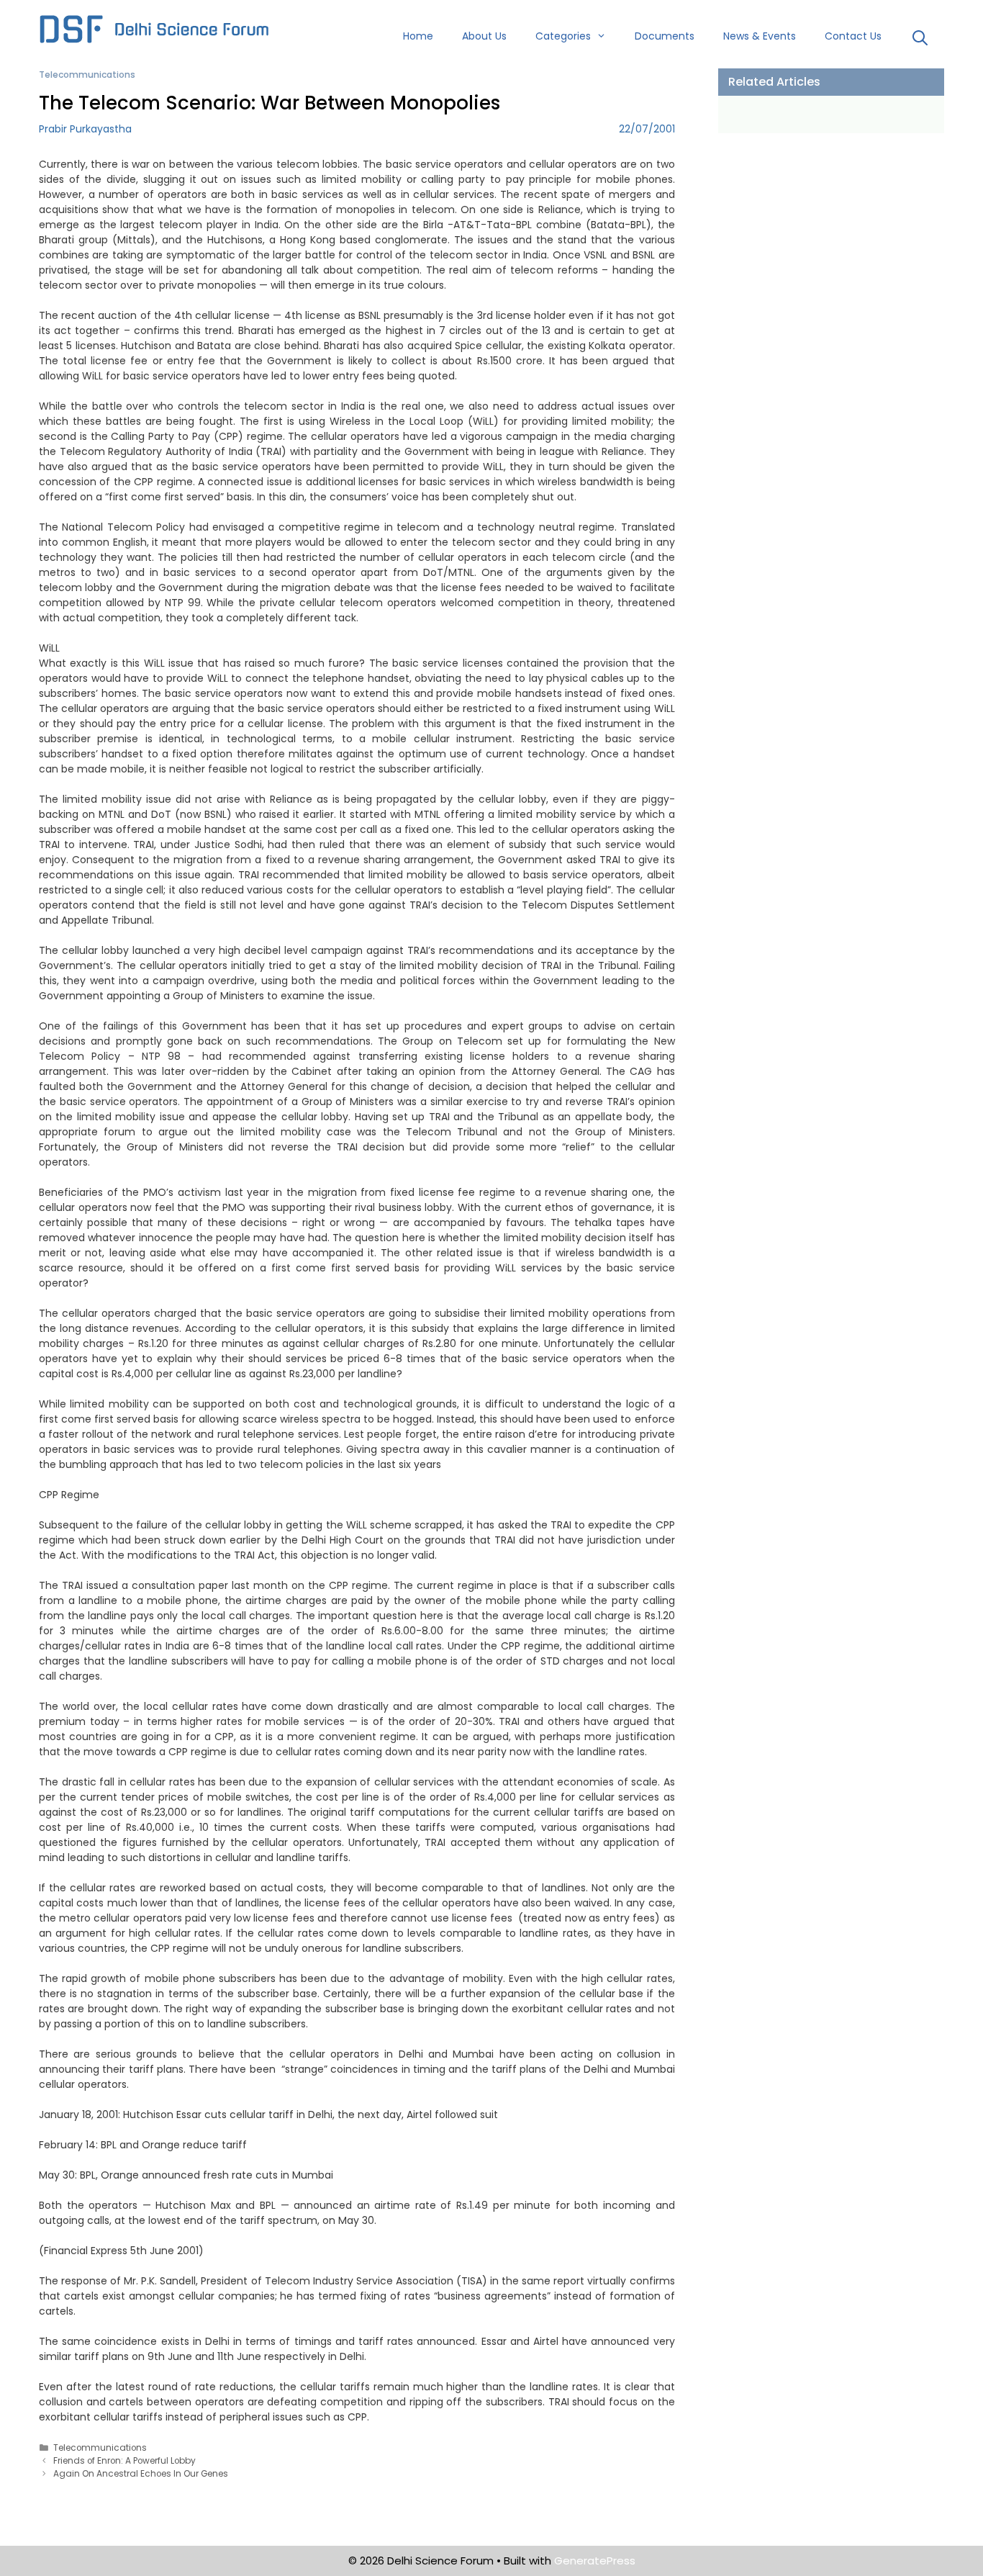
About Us (484, 36)
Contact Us (853, 36)
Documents (665, 36)
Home (418, 36)
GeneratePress (595, 2561)
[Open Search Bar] (920, 40)
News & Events (760, 36)
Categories (563, 36)
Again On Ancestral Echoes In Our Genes (141, 2474)
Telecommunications (87, 75)
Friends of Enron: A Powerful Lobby (124, 2461)
